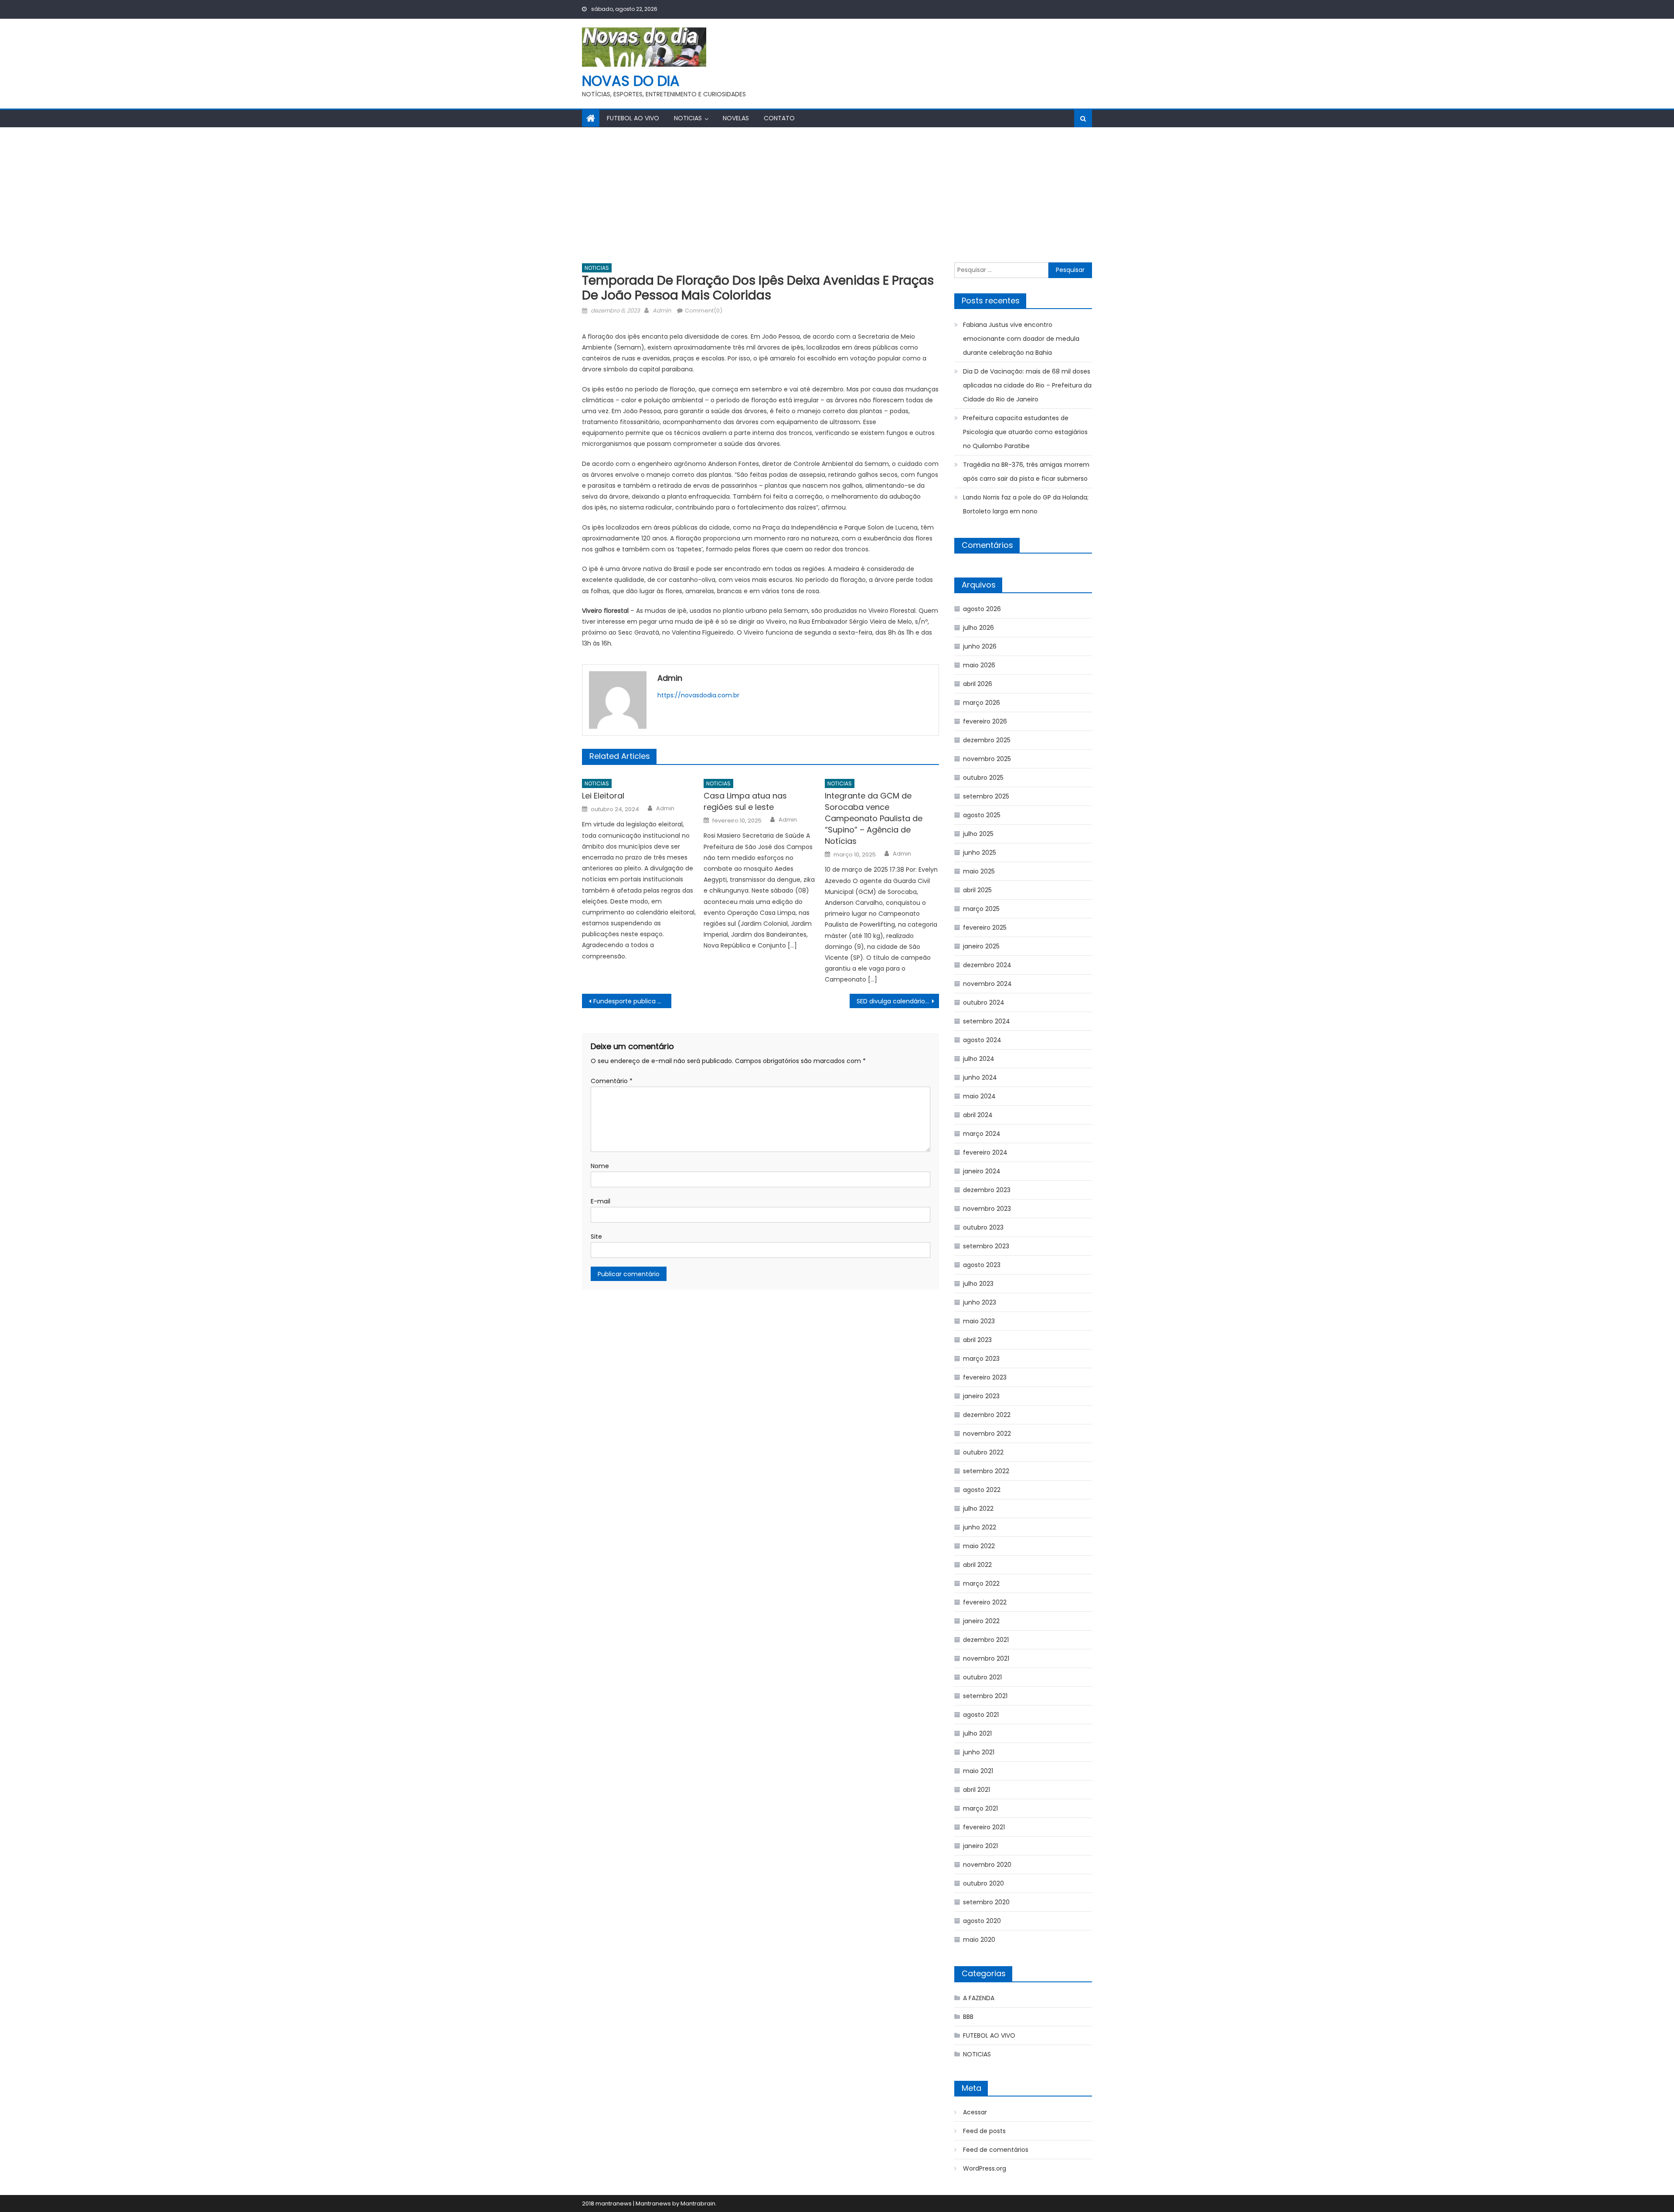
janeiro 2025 (981, 946)
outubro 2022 (983, 1452)
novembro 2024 (987, 984)
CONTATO (779, 118)
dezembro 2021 (986, 1640)
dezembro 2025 (987, 740)
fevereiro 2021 (984, 1827)
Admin (662, 311)
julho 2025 (978, 834)
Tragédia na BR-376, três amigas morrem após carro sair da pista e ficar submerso (1026, 472)
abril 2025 (977, 890)
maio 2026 (979, 665)
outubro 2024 (984, 1002)
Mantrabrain (698, 2204)
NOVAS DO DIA (631, 81)
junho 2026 (980, 646)
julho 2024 (979, 1059)
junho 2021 (979, 1752)
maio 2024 (979, 1096)
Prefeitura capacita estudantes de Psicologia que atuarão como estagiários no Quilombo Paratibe (1025, 432)
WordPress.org (985, 2168)
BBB (968, 2017)
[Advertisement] (837, 193)
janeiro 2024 (982, 1171)
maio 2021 (978, 1771)
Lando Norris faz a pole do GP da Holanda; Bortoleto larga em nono (1026, 504)
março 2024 (982, 1134)
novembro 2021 (986, 1658)
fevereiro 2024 (985, 1152)
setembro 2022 (986, 1471)
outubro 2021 (982, 1677)
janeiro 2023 (981, 1396)
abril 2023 (977, 1340)
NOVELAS (736, 118)
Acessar (975, 2112)
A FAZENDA (979, 1998)
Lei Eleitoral (603, 796)
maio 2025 (979, 871)
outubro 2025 (983, 778)
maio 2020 (979, 1940)
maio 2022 (979, 1546)
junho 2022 (980, 1527)
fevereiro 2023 (985, 1377)
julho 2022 (978, 1509)
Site (596, 1237)
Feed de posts (984, 2131)
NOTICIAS (688, 118)
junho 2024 (980, 1077)
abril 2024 (978, 1115)
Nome (600, 1166)
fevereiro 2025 (985, 928)
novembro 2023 (987, 1209)
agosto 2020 (982, 1921)
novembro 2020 (987, 1865)
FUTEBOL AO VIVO (633, 118)
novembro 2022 (987, 1434)
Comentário (612, 1081)
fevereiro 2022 (985, 1602)
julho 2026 (978, 628)
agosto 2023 (982, 1265)
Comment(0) (704, 311)
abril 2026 (978, 684)
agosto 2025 (982, 815)
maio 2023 (979, 1321)
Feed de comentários (996, 2150)
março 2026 (982, 703)
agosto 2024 (982, 1040)
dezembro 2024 (987, 965)
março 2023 (981, 1359)
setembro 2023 (986, 1246)
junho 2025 (980, 853)
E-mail (601, 1201)
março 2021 (980, 1808)
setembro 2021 (985, 1696)
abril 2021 (976, 1790)
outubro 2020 (983, 1883)
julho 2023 (978, 1284)
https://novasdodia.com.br (698, 695)
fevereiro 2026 (985, 721)
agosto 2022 (982, 1490)
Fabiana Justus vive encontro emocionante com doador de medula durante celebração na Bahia (1021, 339)
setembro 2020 (986, 1902)
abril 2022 (977, 1565)
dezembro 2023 (987, 1190)
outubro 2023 (983, 1227)
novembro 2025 (987, 759)
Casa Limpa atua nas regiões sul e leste (745, 801)
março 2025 (981, 909)
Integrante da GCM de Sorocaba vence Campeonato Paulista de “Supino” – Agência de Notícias (874, 818)
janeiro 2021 (980, 1846)
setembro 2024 (987, 1021)
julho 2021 (977, 1733)
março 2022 (981, 1583)
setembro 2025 (986, 796)
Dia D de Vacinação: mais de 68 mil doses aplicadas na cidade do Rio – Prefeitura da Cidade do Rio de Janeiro (1027, 385)
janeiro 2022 (981, 1621)
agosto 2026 (982, 609)
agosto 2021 (981, 1715)
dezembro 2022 (987, 1415)
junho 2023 (980, 1302)
